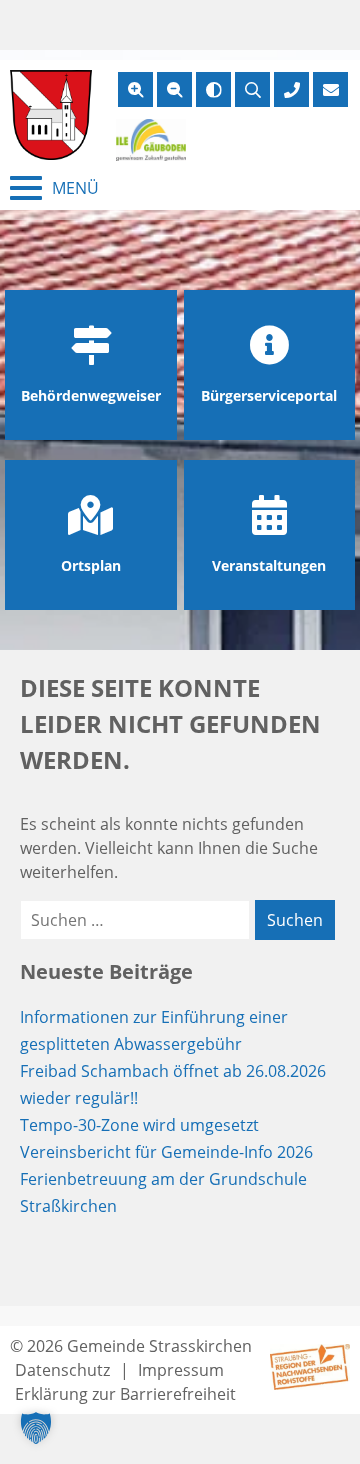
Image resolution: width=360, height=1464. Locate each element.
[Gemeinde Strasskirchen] (51, 115)
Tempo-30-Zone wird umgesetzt (139, 1125)
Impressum (181, 1370)
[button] (36, 1428)
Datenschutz (62, 1370)
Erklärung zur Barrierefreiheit (125, 1394)
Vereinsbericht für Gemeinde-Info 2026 (166, 1152)
